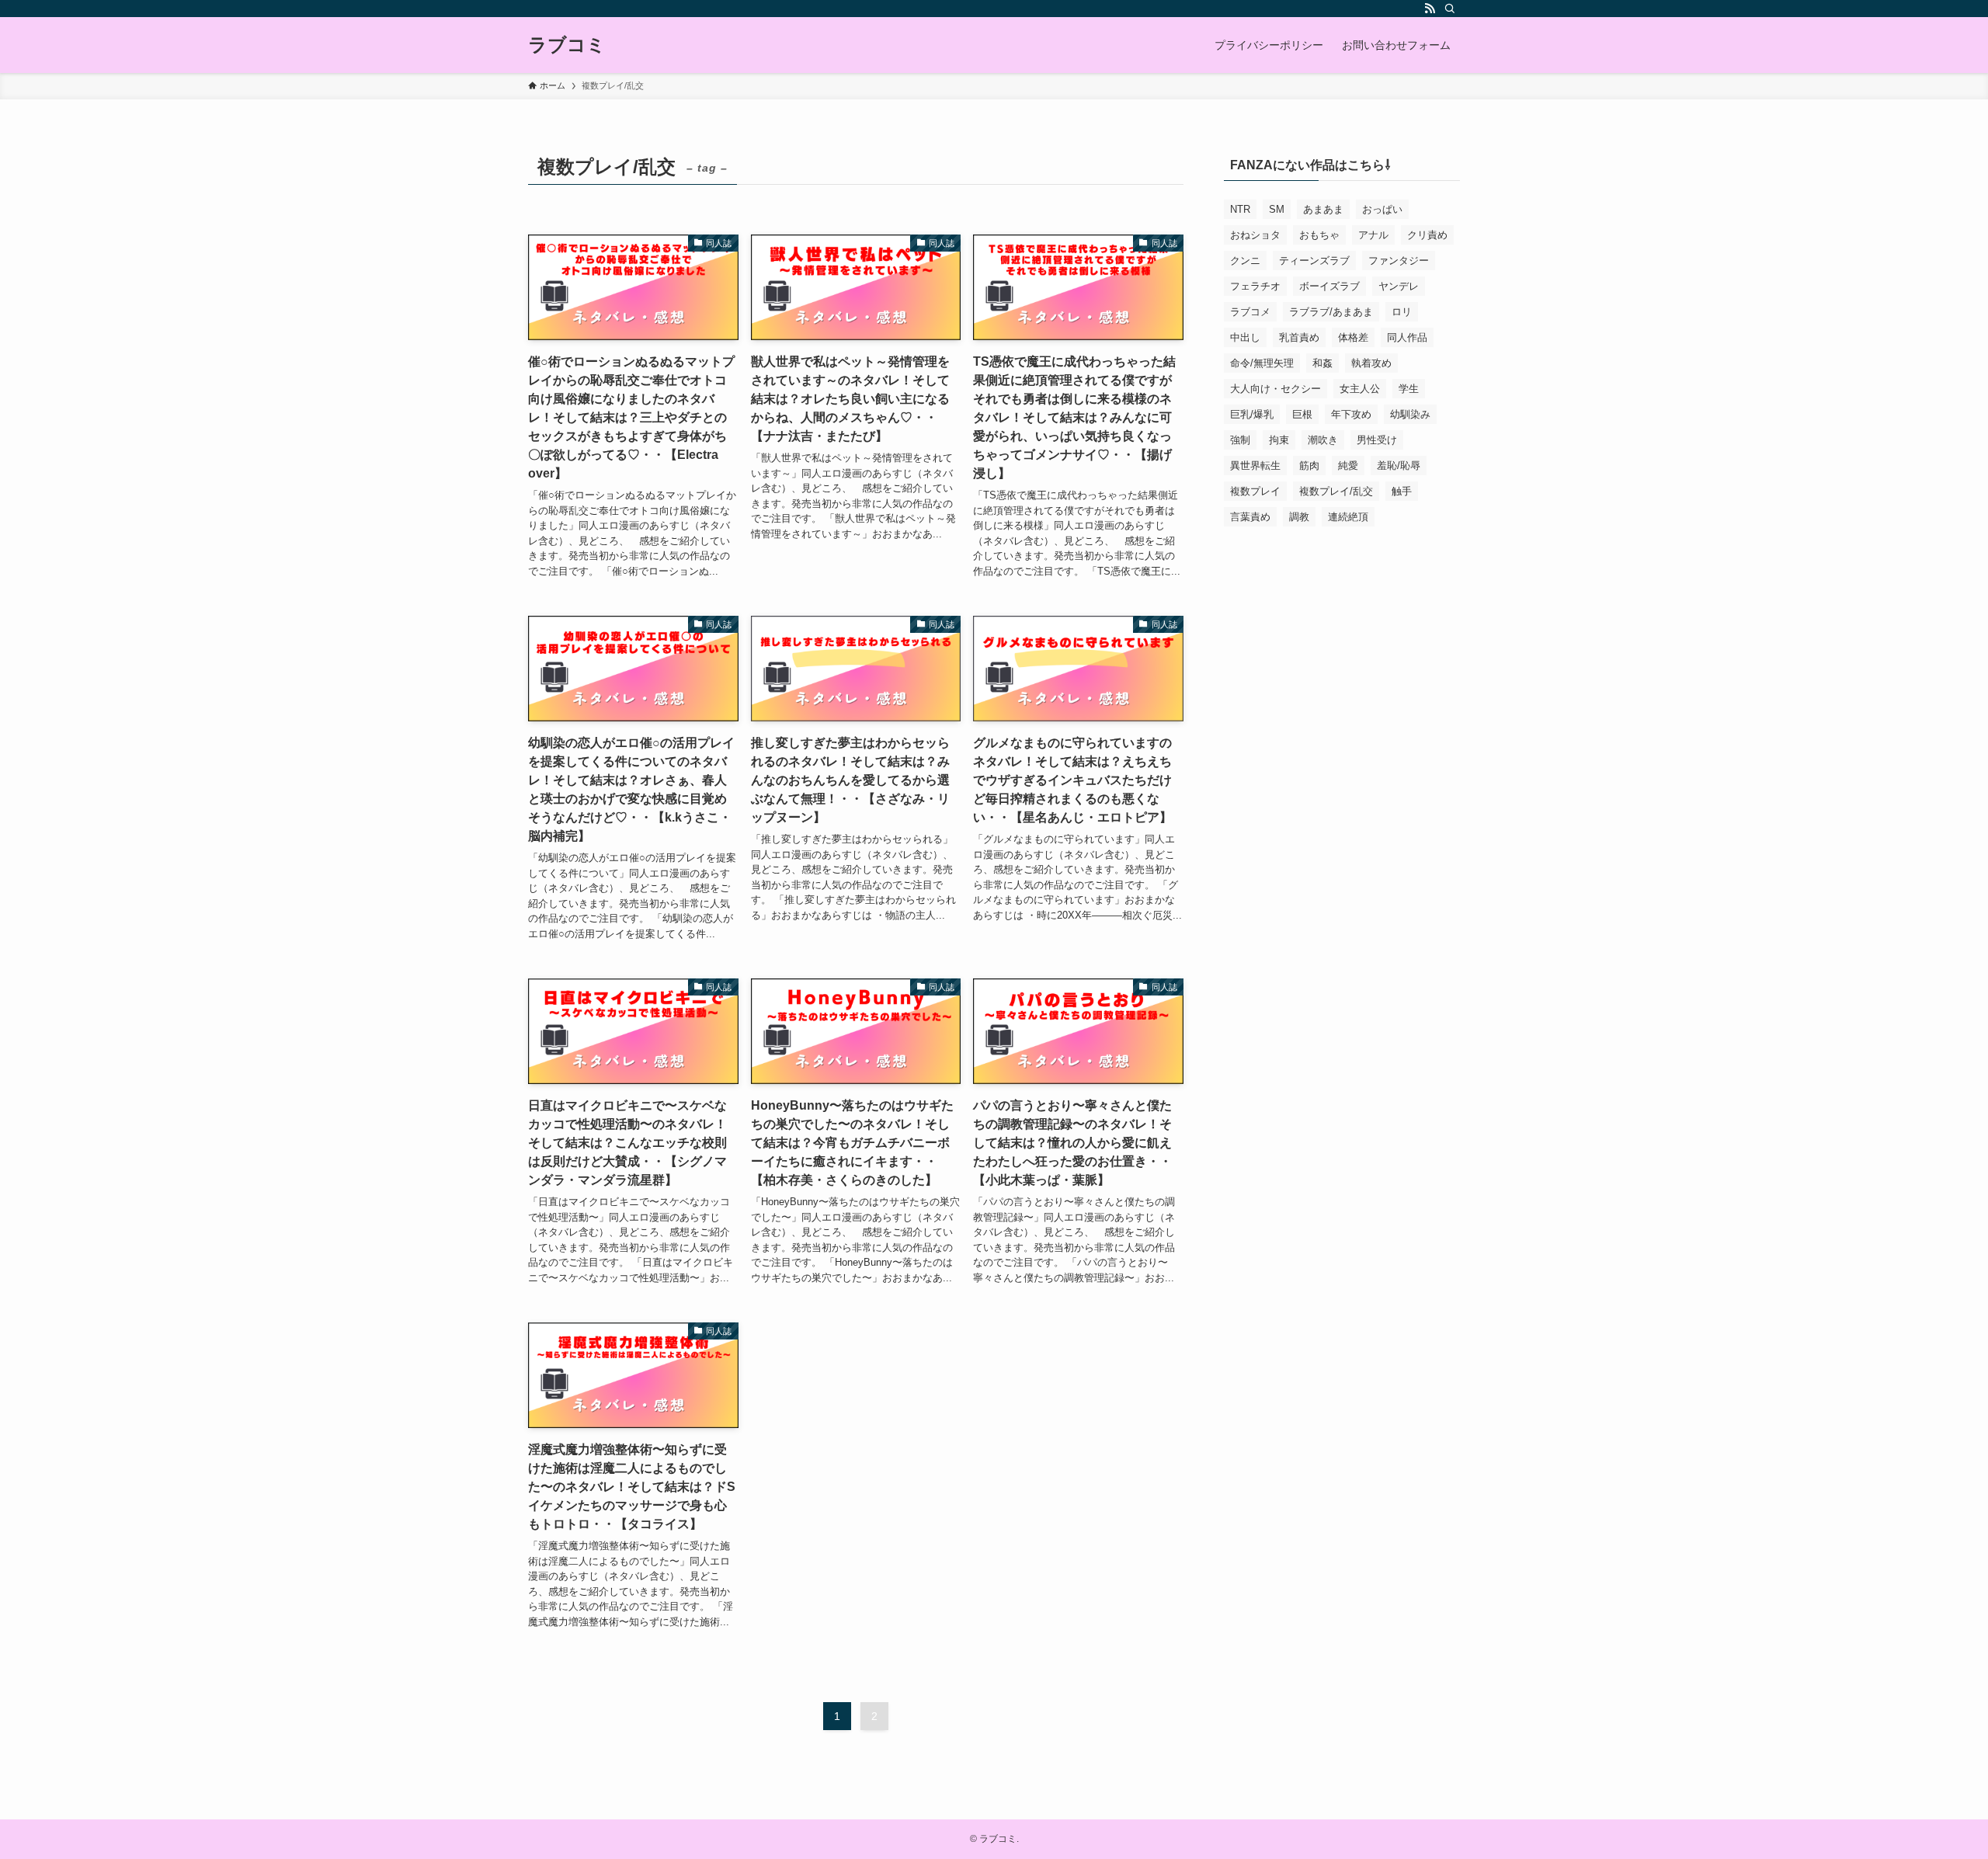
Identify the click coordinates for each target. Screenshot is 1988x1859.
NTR (1240, 209)
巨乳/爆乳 (1252, 414)
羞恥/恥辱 (1399, 466)
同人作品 (1407, 337)
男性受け (1377, 440)
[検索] (1450, 9)
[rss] (1430, 9)
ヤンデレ (1399, 286)
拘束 (1279, 440)
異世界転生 (1255, 466)
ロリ (1402, 312)
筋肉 (1309, 466)
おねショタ (1255, 235)
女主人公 (1360, 389)
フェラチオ (1255, 286)
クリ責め (1427, 235)
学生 (1409, 389)
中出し (1245, 337)
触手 (1402, 491)
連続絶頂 (1348, 517)
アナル (1373, 235)
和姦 (1322, 363)
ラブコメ (1250, 312)
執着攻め (1371, 363)
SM (1277, 209)
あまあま (1323, 209)
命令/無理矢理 (1262, 363)
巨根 (1302, 414)
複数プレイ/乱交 (1336, 491)
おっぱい (1382, 209)
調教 (1299, 517)
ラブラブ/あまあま (1331, 312)
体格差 (1353, 337)
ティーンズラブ (1314, 261)
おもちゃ (1319, 235)
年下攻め (1351, 414)
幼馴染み (1410, 414)
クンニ (1245, 261)
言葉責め (1250, 517)
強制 (1240, 440)
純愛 (1348, 466)
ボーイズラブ (1329, 286)
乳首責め (1299, 337)
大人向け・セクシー (1276, 389)
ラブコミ (567, 45)
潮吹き (1323, 440)
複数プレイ (1255, 491)
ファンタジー (1399, 261)
